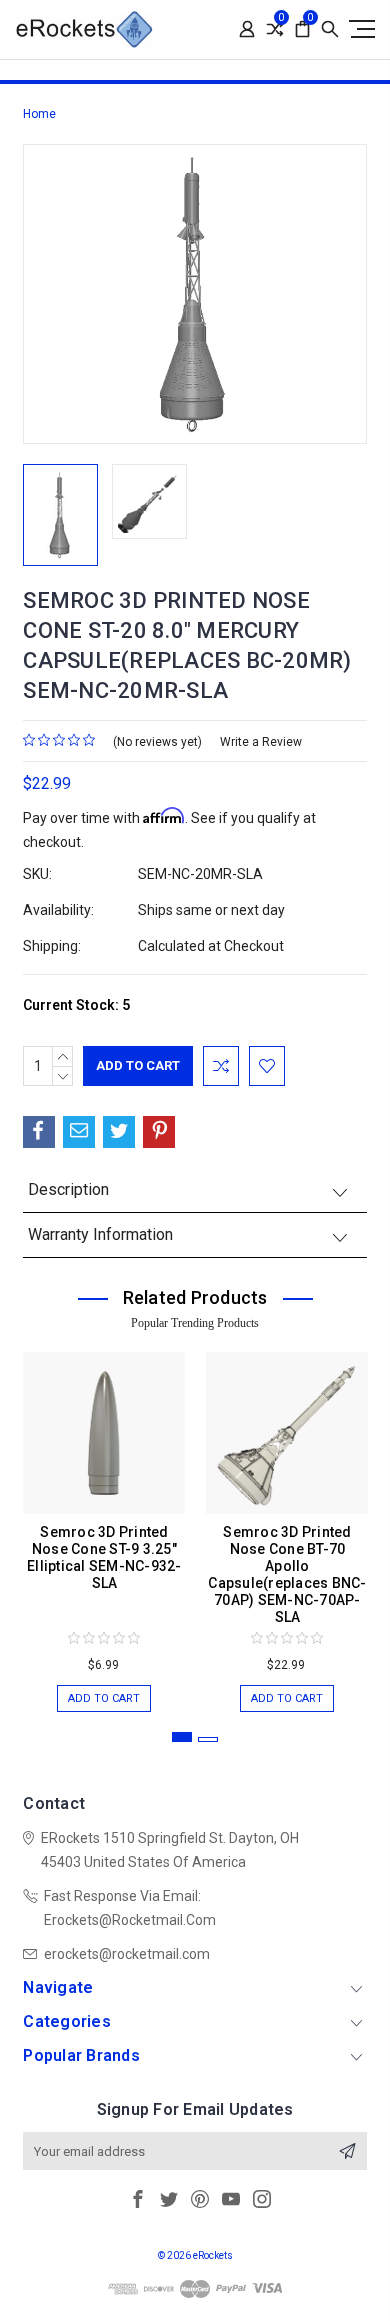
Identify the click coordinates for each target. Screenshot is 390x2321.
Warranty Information (100, 1234)
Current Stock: (76, 1005)
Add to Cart (104, 1698)
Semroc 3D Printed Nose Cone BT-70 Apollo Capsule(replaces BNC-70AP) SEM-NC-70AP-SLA (287, 1574)
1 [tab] (182, 1737)
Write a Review (261, 742)
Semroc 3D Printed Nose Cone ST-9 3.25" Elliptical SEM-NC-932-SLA (104, 1557)
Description (68, 1189)
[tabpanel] (104, 1522)
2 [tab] (208, 1739)
